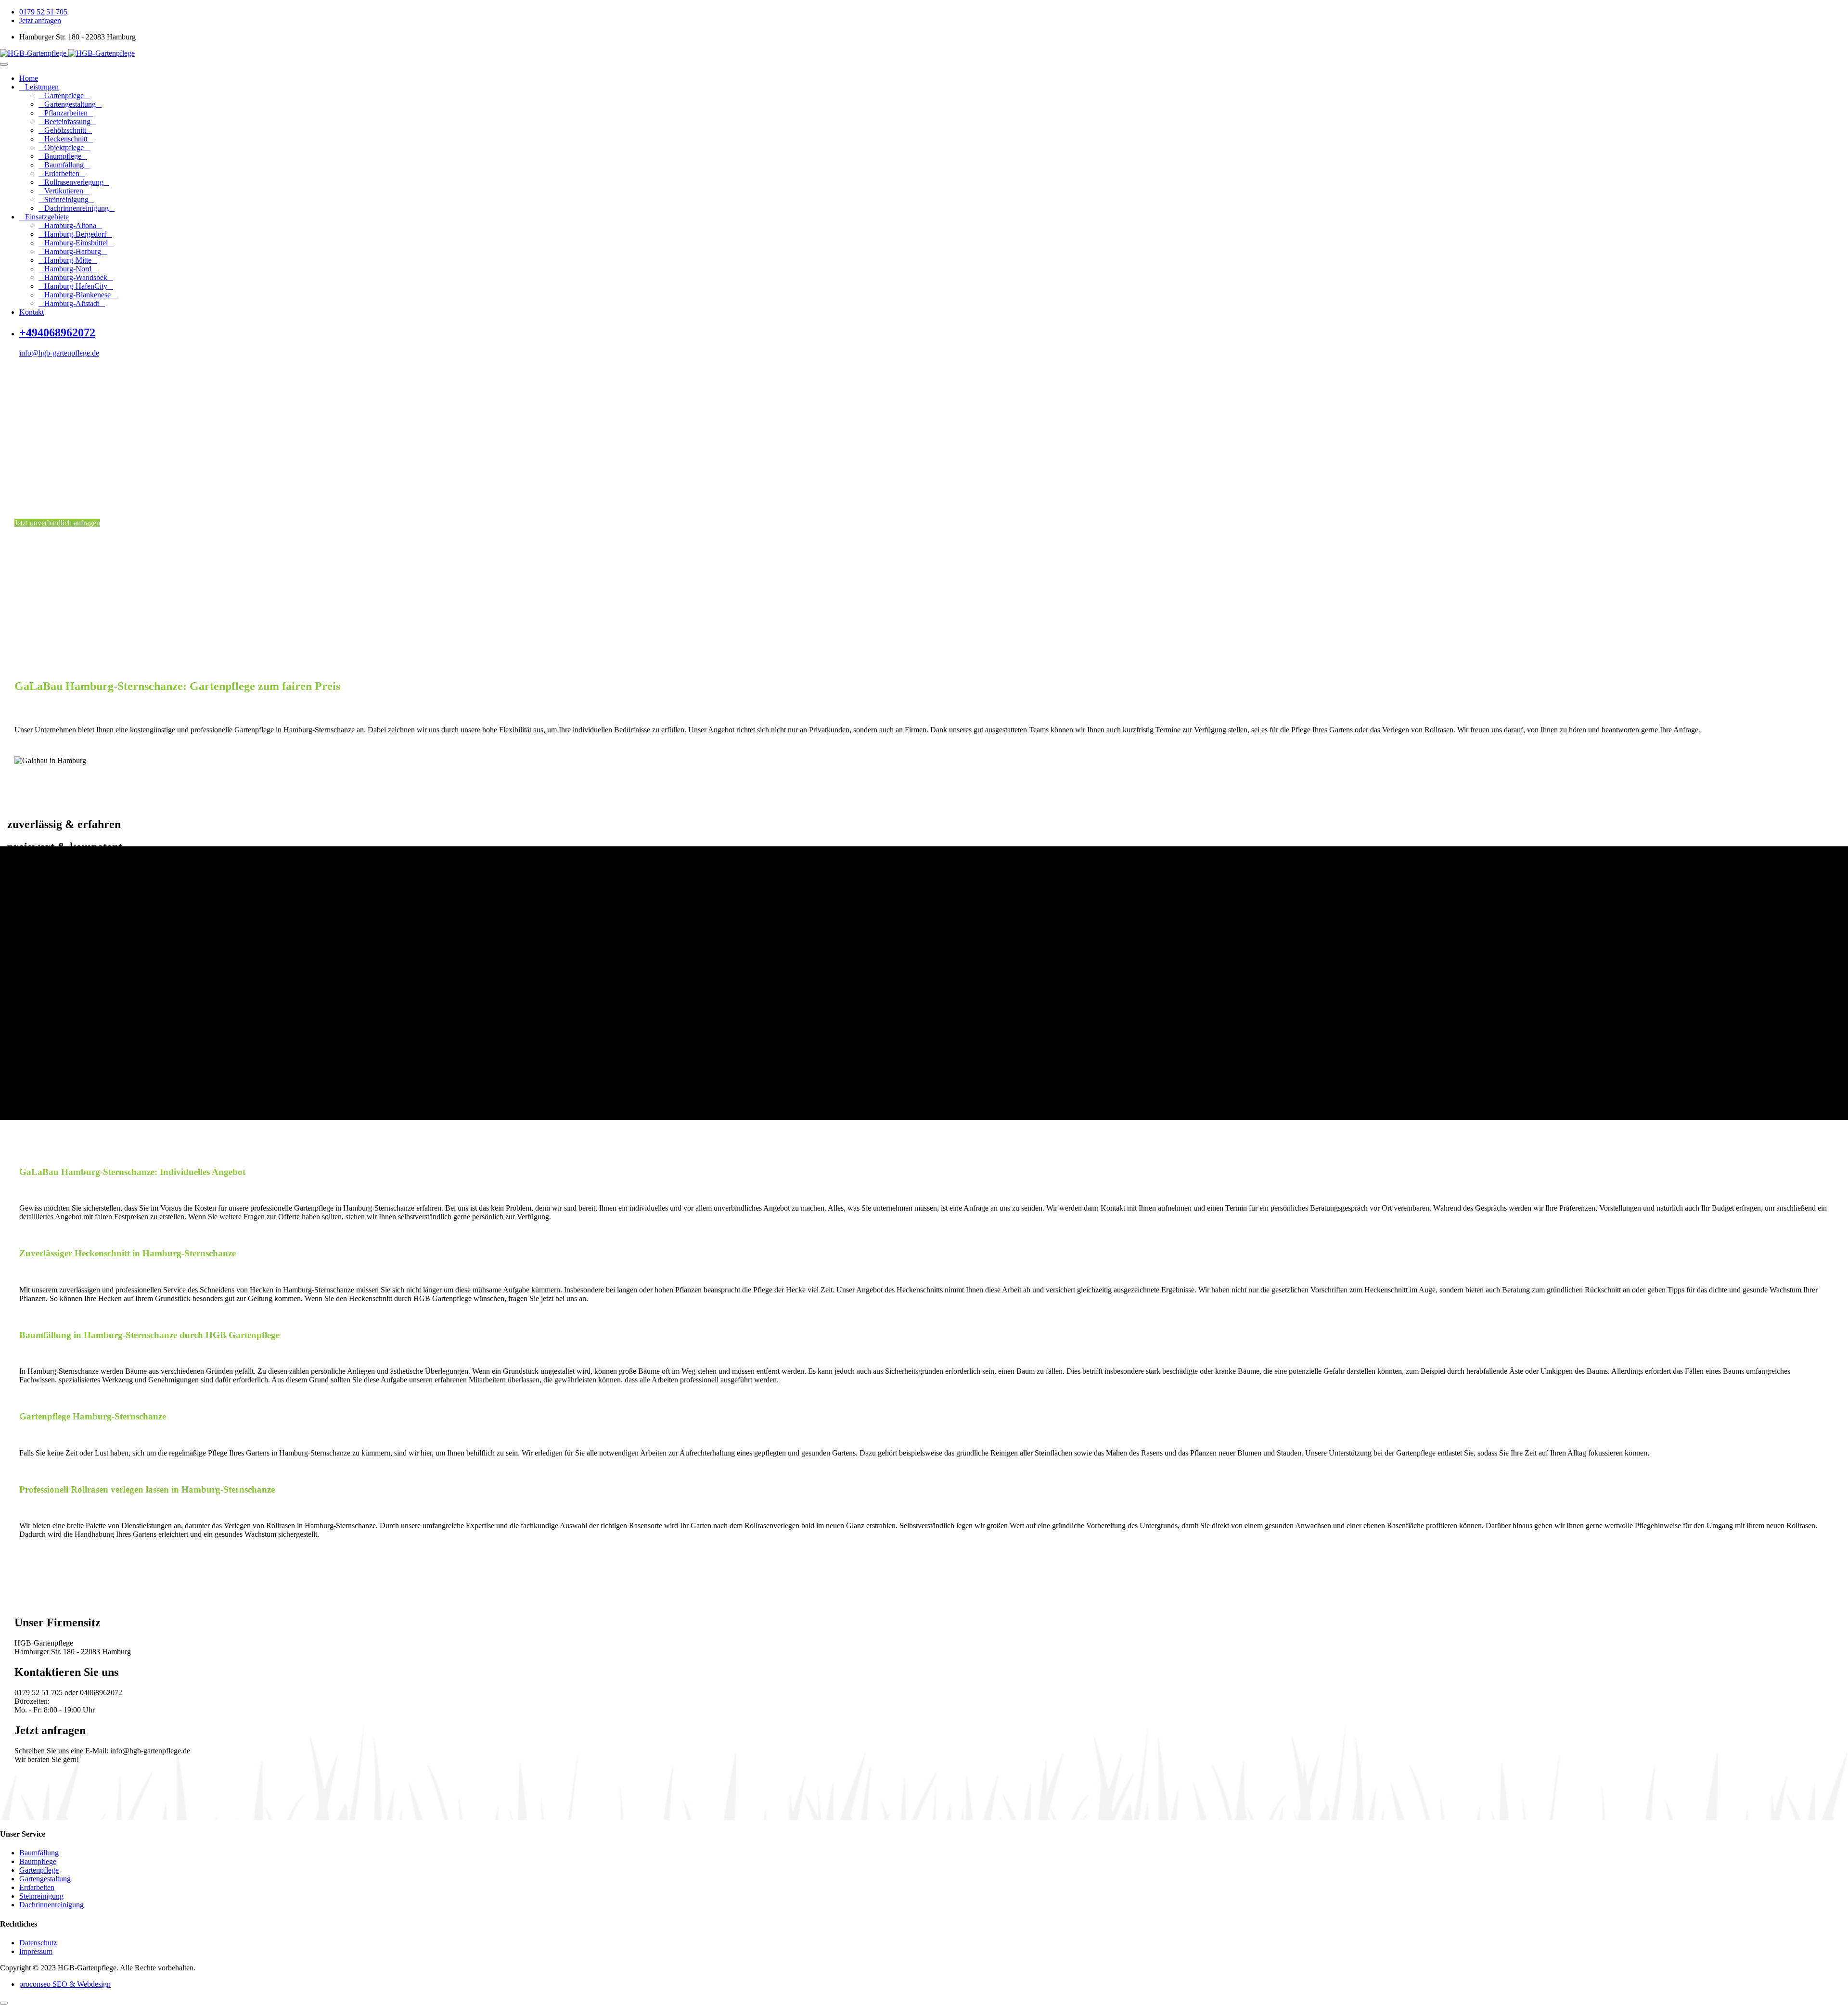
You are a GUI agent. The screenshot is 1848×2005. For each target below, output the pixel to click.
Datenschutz (38, 1943)
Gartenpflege (64, 96)
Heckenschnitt (66, 139)
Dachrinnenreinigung (77, 208)
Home (29, 78)
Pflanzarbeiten (66, 113)
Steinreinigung (66, 199)
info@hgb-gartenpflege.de (59, 353)
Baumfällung (64, 165)
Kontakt (32, 312)
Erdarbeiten (62, 173)
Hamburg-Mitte (68, 260)
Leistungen (42, 87)
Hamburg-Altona (70, 225)
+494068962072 (57, 332)
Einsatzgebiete (47, 217)
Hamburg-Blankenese (77, 295)
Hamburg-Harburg (73, 251)
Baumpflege (63, 156)
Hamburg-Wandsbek (76, 277)
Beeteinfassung (67, 121)
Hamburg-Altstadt (72, 303)
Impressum (36, 1951)
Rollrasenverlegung (74, 182)
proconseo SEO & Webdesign (65, 1984)
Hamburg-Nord (68, 269)
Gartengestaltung (70, 104)
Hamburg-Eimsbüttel (76, 243)
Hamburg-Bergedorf (75, 234)
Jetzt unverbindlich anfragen (57, 523)
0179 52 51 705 (43, 12)
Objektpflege (64, 147)
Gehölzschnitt (65, 130)
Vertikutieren (64, 191)
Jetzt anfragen (40, 20)
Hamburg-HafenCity (76, 286)
